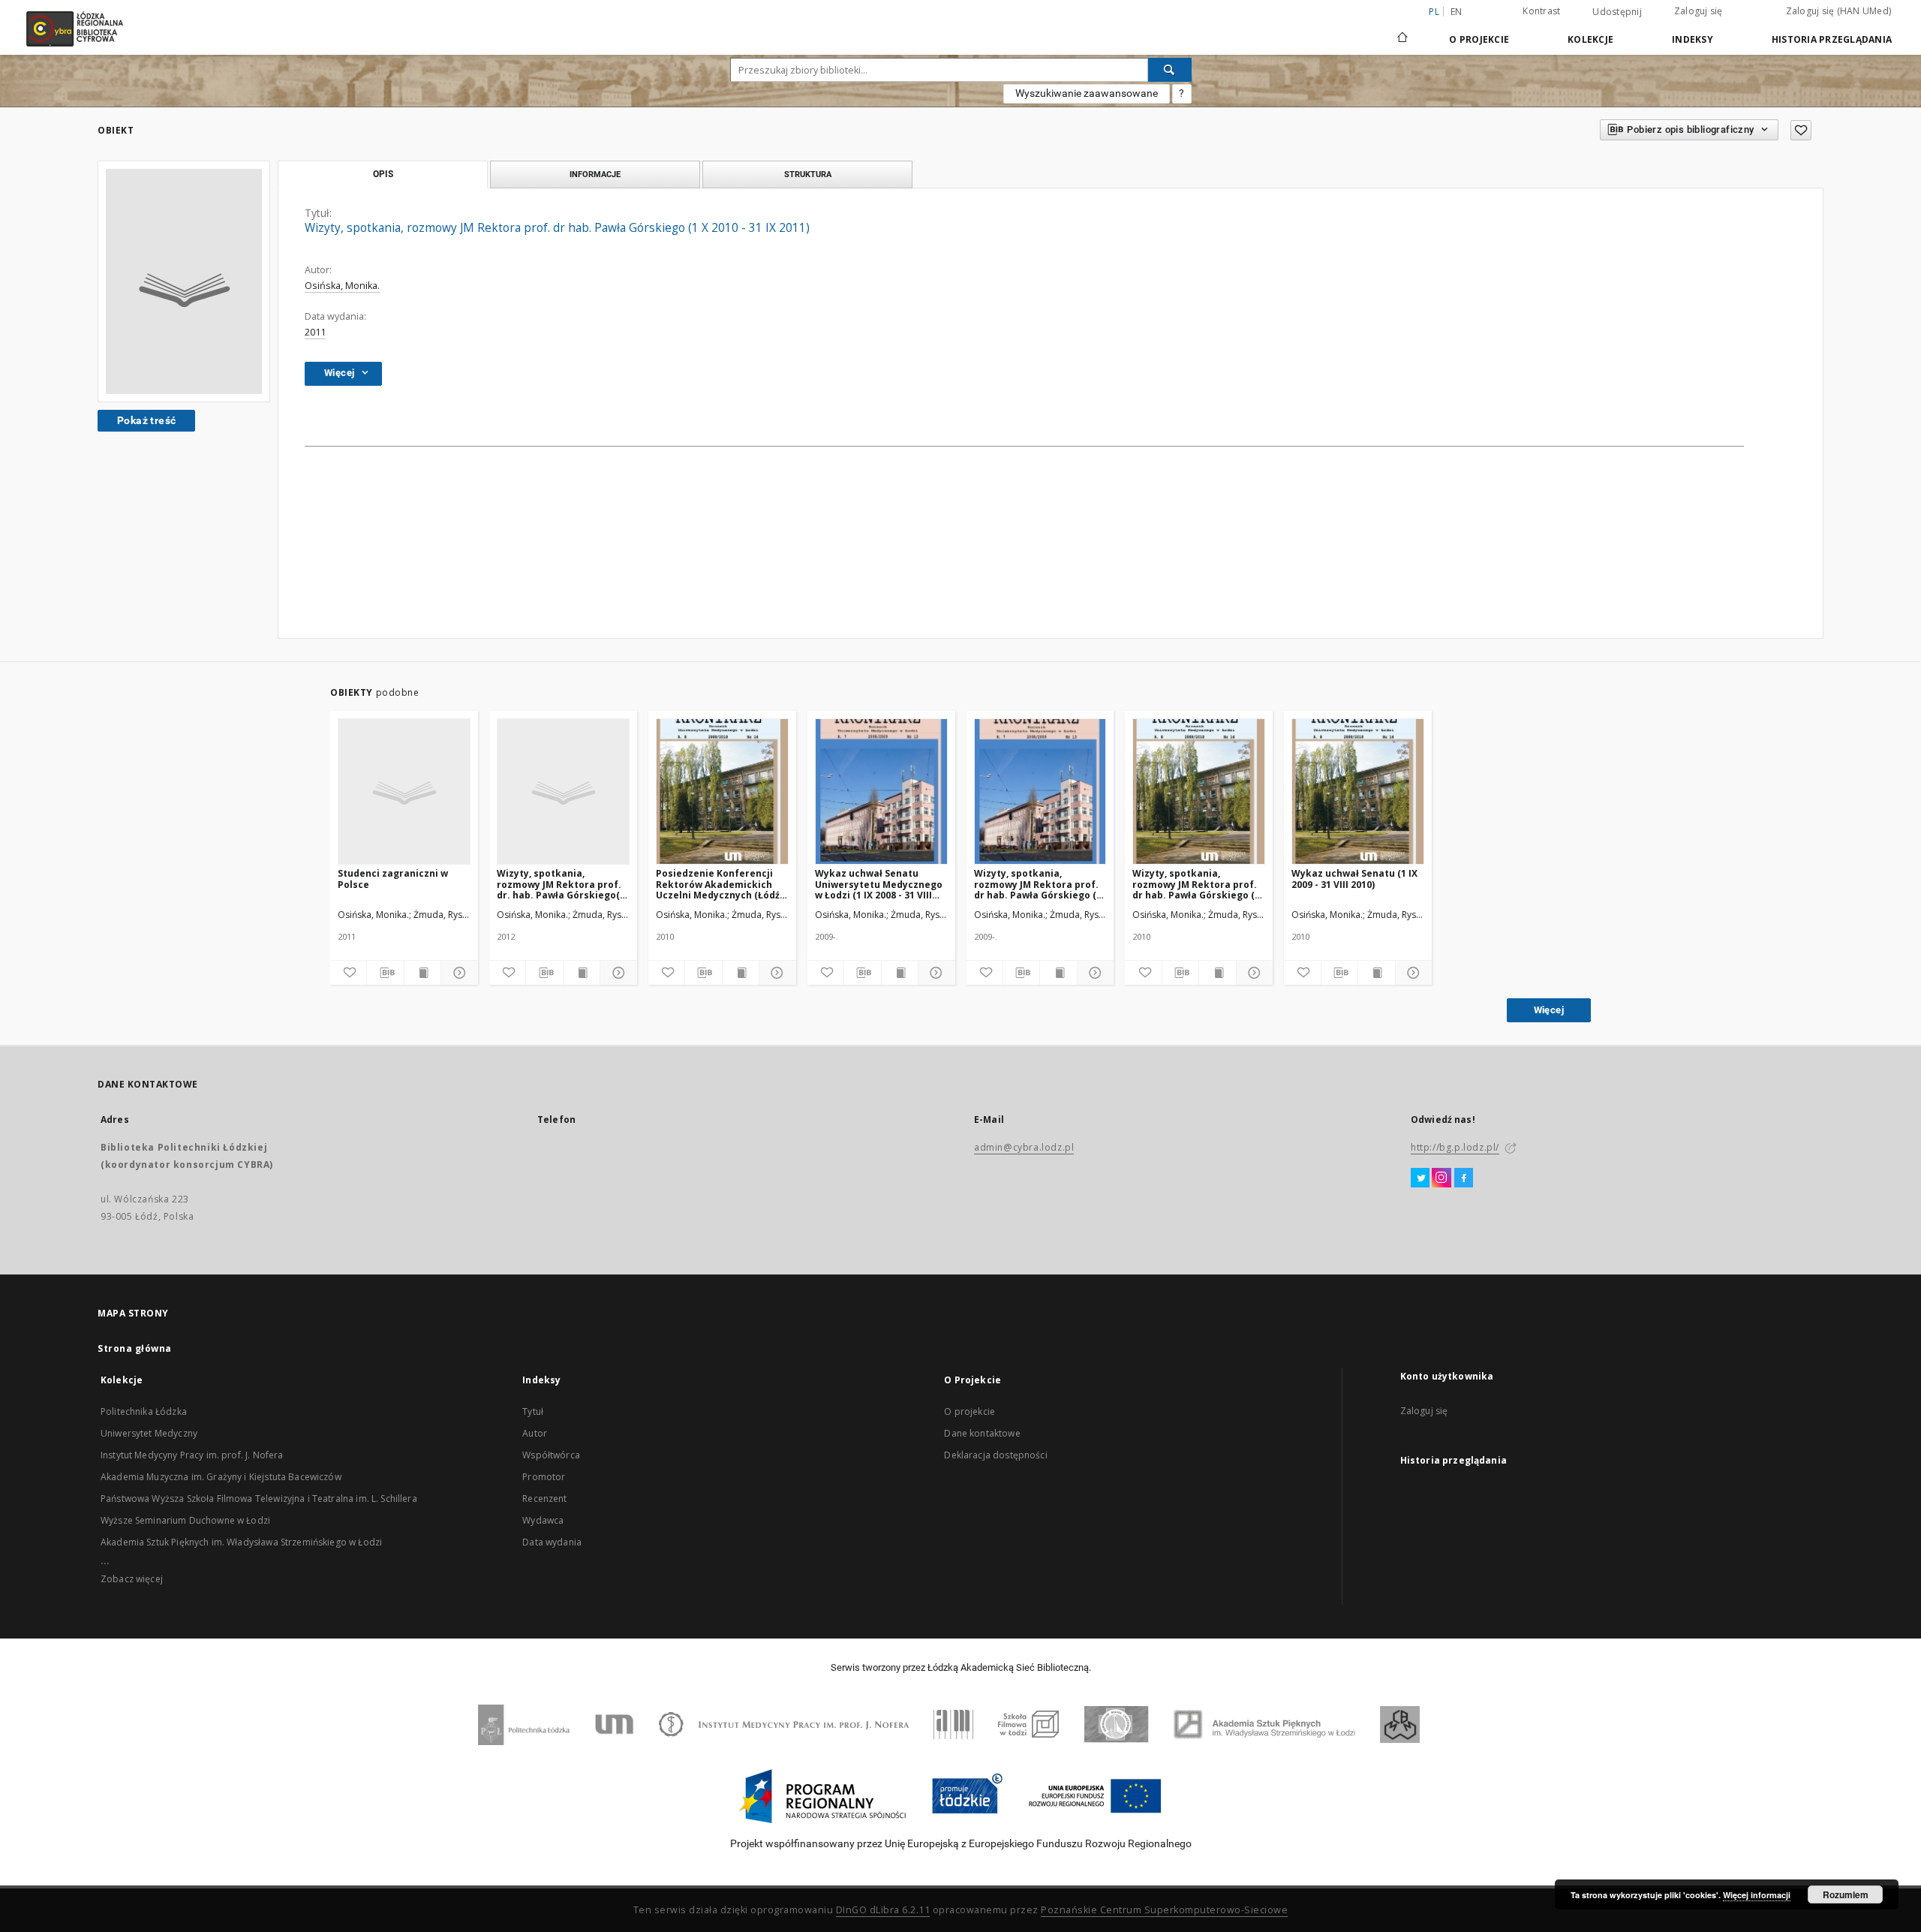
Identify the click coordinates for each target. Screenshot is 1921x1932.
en (1457, 12)
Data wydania (552, 1542)
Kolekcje (1590, 39)
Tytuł (533, 1411)
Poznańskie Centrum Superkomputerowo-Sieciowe (1164, 1910)
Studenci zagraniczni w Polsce (393, 879)
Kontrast (1541, 11)
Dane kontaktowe (982, 1433)
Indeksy (1693, 39)
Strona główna (135, 1348)
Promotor (544, 1477)
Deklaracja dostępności (995, 1455)
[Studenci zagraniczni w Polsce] (404, 792)
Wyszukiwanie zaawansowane (1087, 93)
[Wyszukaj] (1170, 70)
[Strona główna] (1402, 31)
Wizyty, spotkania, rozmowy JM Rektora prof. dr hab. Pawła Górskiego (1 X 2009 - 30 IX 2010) (1196, 884)
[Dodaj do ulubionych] (1801, 130)
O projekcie (970, 1411)
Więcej (1549, 1010)
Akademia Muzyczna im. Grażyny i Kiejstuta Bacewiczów (221, 1477)
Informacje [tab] (595, 174)
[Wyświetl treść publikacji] (422, 973)
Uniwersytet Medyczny (149, 1433)
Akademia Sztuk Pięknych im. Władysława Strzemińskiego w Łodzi (241, 1542)
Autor (535, 1433)
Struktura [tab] (808, 174)
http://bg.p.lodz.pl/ (1455, 1147)
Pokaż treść (146, 420)
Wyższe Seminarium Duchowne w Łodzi (185, 1520)
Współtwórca (551, 1455)
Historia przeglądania (1832, 39)
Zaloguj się (1699, 11)
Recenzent (544, 1499)
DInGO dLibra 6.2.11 (883, 1910)
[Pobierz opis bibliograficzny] (385, 973)
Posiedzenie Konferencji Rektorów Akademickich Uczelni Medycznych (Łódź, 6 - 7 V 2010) (719, 884)
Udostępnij (1617, 12)
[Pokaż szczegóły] (457, 973)
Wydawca (543, 1520)
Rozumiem (1846, 1894)
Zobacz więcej (132, 1579)
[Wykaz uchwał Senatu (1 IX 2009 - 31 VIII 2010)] (1358, 792)
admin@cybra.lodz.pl (1024, 1147)
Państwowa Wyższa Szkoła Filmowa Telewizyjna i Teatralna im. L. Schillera (259, 1499)
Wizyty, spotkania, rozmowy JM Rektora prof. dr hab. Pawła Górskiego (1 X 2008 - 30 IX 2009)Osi (1038, 884)
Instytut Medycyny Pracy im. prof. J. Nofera (192, 1455)
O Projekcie (1479, 39)
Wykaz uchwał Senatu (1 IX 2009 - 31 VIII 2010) (1354, 879)
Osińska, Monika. (342, 286)
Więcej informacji (1757, 1895)
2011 (315, 332)
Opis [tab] (383, 174)
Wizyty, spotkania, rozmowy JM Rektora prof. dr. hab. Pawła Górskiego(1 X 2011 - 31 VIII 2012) (561, 884)
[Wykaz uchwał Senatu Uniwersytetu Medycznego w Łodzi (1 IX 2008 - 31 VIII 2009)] (881, 792)
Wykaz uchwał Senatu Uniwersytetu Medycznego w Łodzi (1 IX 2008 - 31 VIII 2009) (879, 884)
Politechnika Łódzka (144, 1411)
